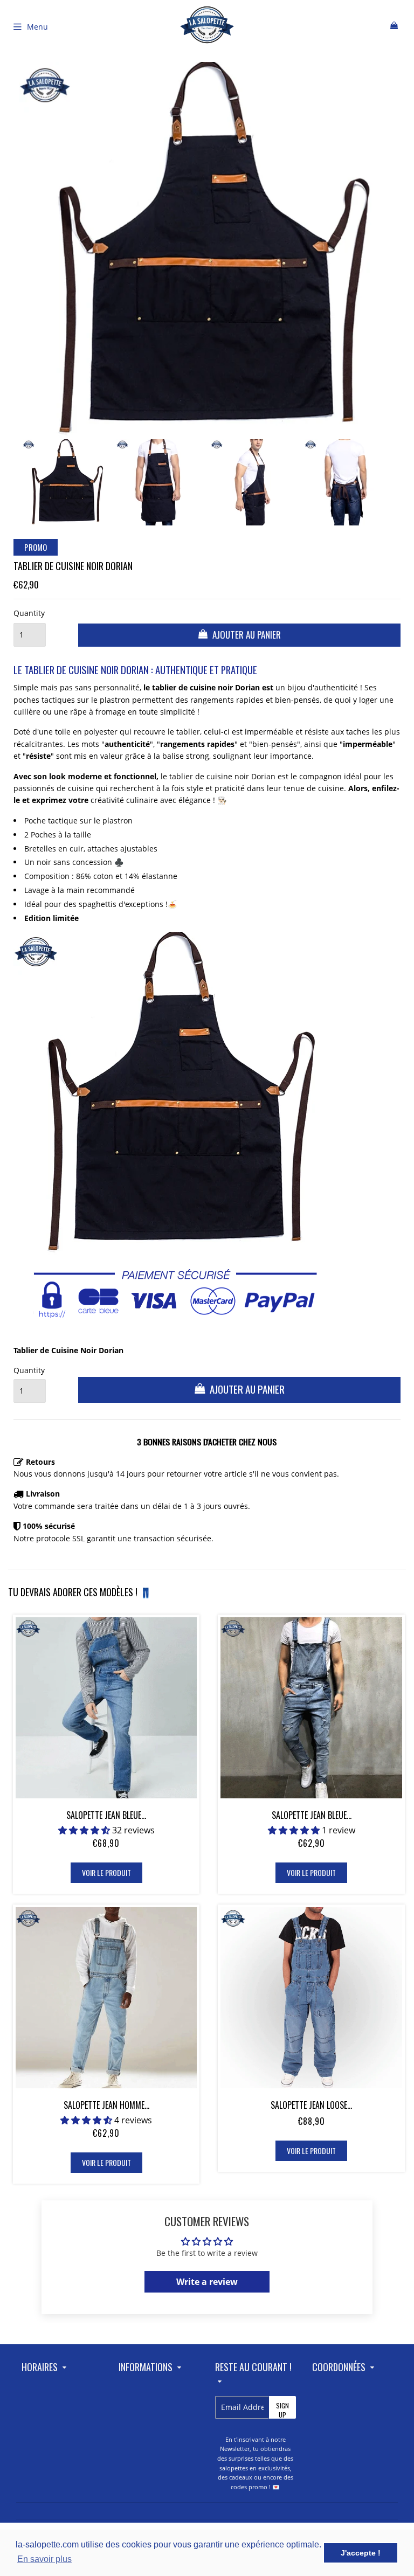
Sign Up (282, 2410)
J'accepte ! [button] (361, 2553)
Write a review (207, 2282)
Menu (37, 27)
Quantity (29, 613)
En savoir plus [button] (44, 2559)
